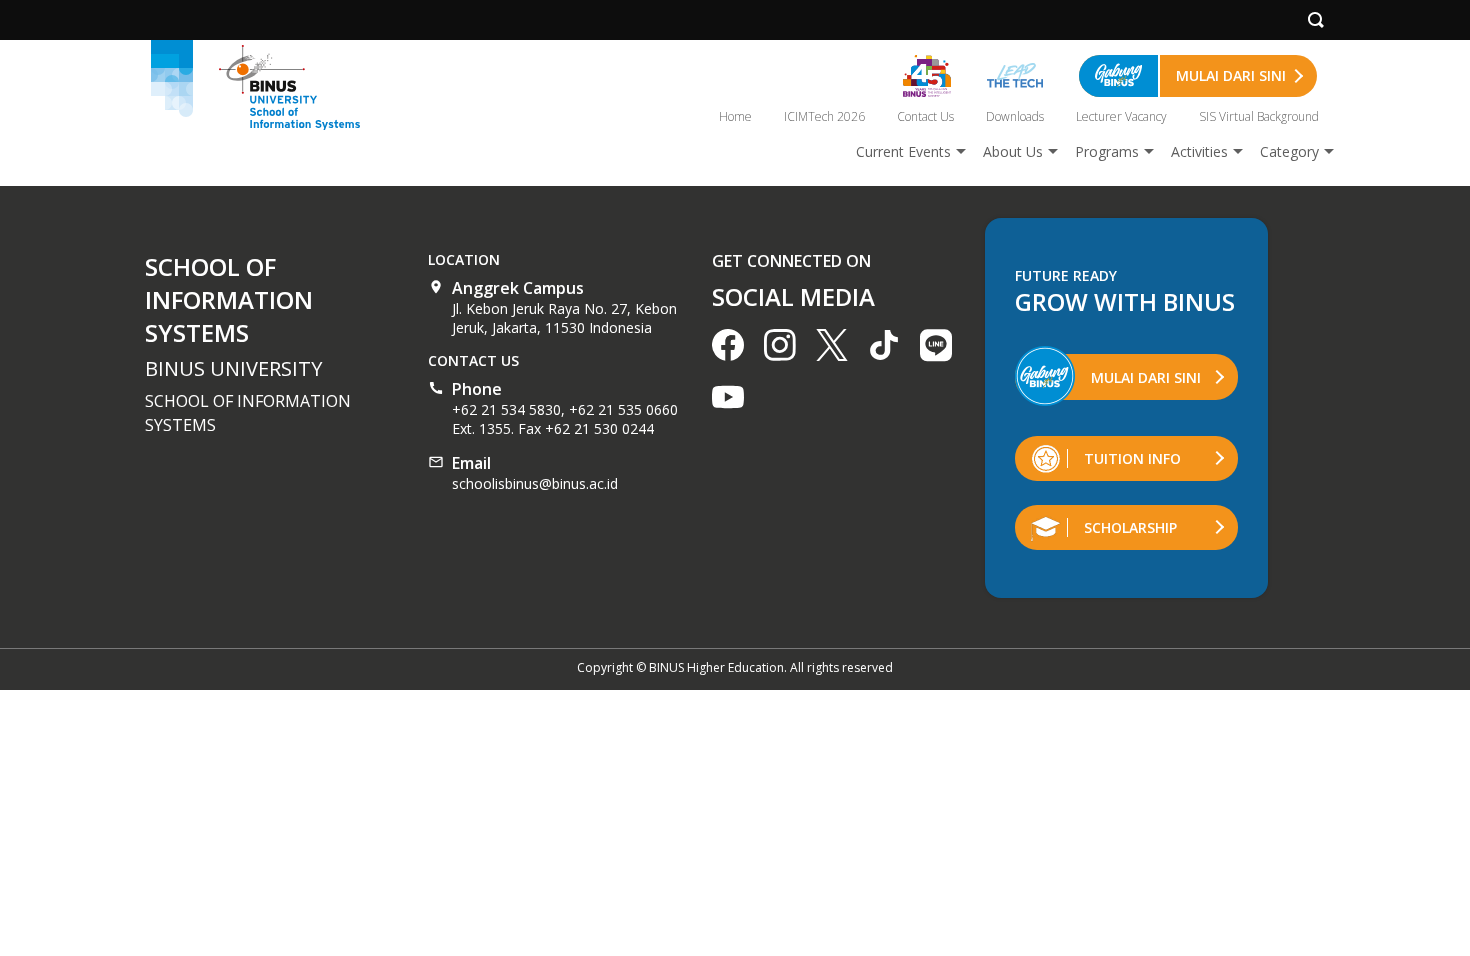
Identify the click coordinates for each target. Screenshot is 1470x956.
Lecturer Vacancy (1121, 116)
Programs (1107, 151)
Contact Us (925, 116)
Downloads (1015, 116)
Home (735, 116)
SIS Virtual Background (1259, 116)
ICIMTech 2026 (824, 116)
